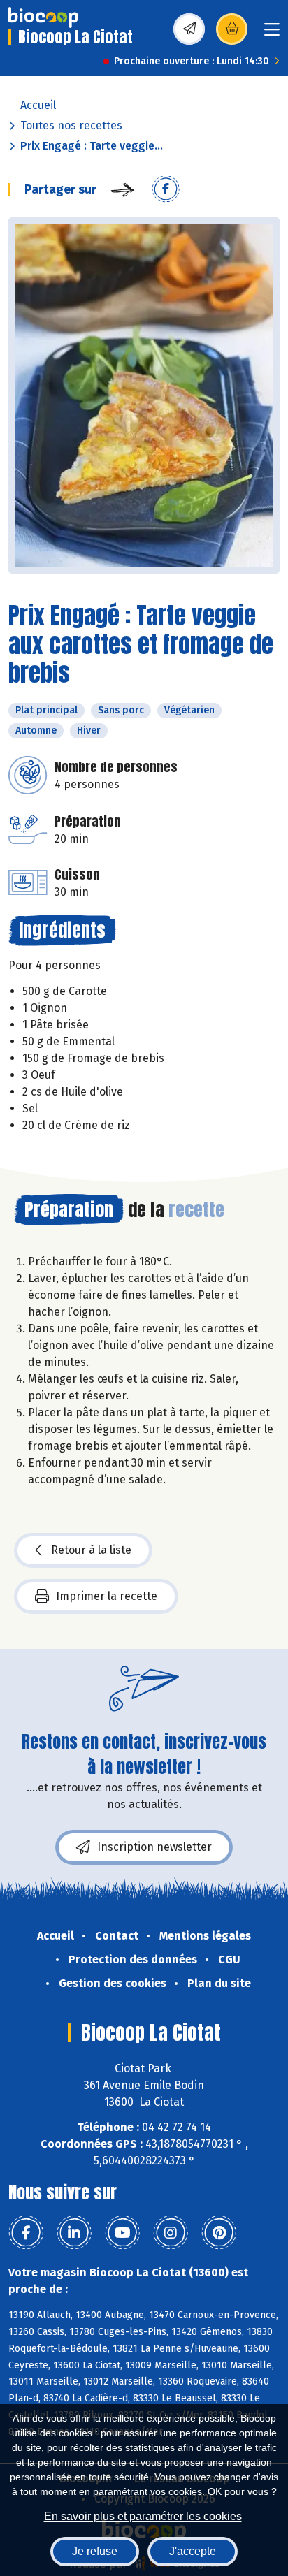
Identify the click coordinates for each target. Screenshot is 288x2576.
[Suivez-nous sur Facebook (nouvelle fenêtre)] (26, 2233)
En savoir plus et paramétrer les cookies (143, 2516)
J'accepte (193, 2551)
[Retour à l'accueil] (43, 17)
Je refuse (95, 2551)
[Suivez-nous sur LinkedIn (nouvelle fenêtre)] (74, 2233)
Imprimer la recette (107, 1596)
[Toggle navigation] (272, 34)
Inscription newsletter (154, 1847)
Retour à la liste (91, 1550)
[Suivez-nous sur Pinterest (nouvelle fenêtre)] (219, 2233)
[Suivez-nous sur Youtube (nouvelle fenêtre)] (122, 2233)
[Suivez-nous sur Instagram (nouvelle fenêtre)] (171, 2233)
